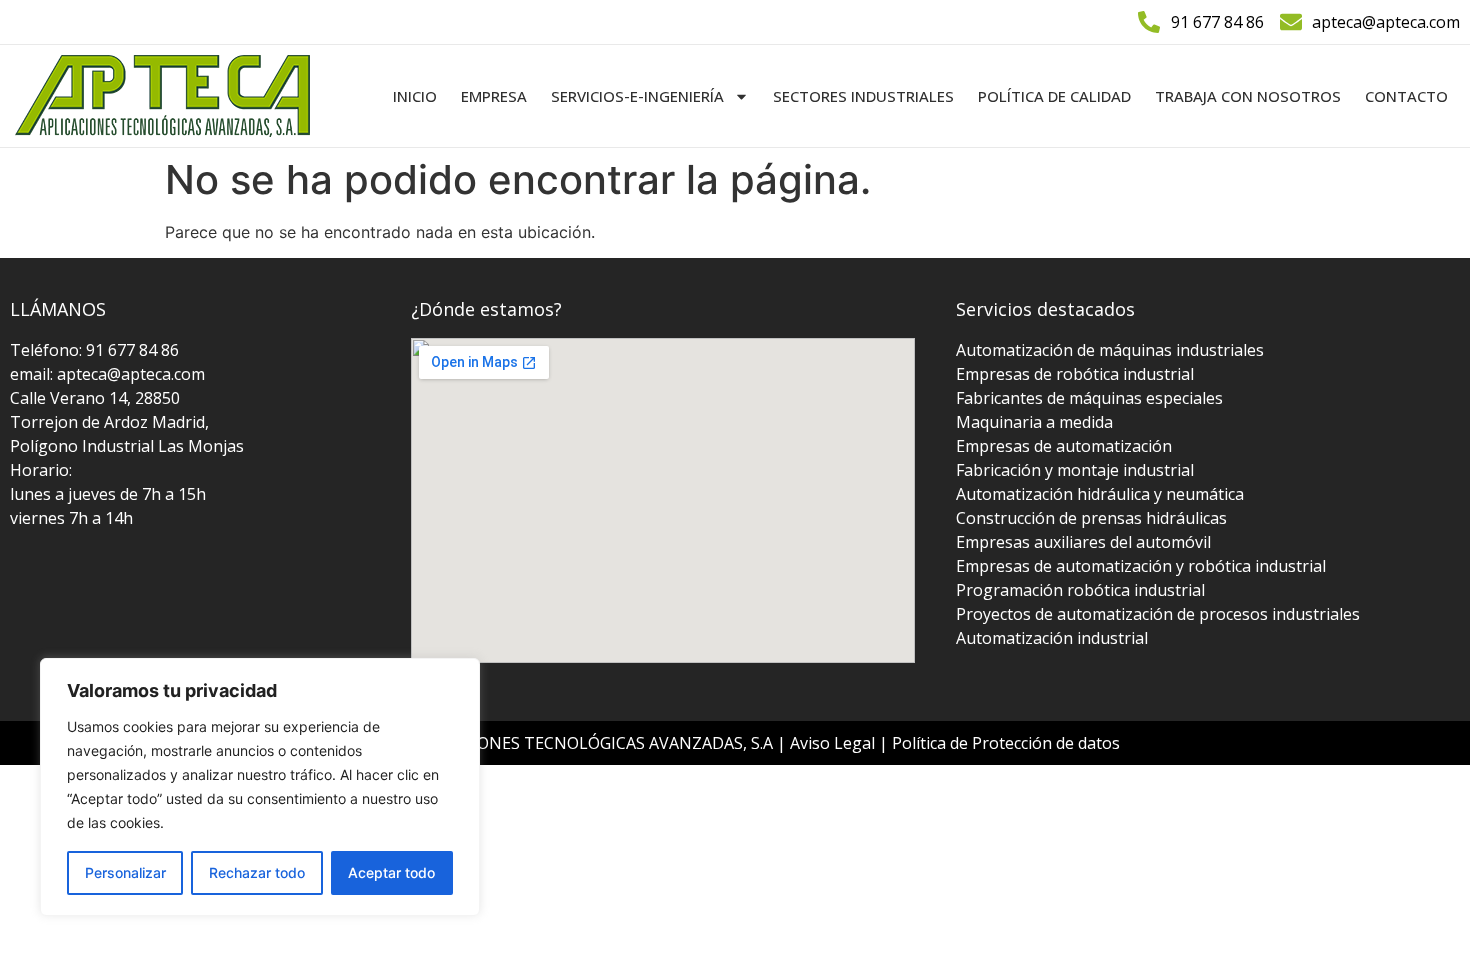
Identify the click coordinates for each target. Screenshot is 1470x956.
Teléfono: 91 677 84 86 (94, 350)
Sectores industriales (863, 96)
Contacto (1406, 96)
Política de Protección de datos (1006, 743)
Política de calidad (1054, 96)
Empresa (494, 96)
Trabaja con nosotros (1248, 96)
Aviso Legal (834, 743)
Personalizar (125, 872)
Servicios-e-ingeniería (637, 96)
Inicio (415, 96)
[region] (260, 787)
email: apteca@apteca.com (107, 374)
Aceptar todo (391, 872)
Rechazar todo (257, 872)
